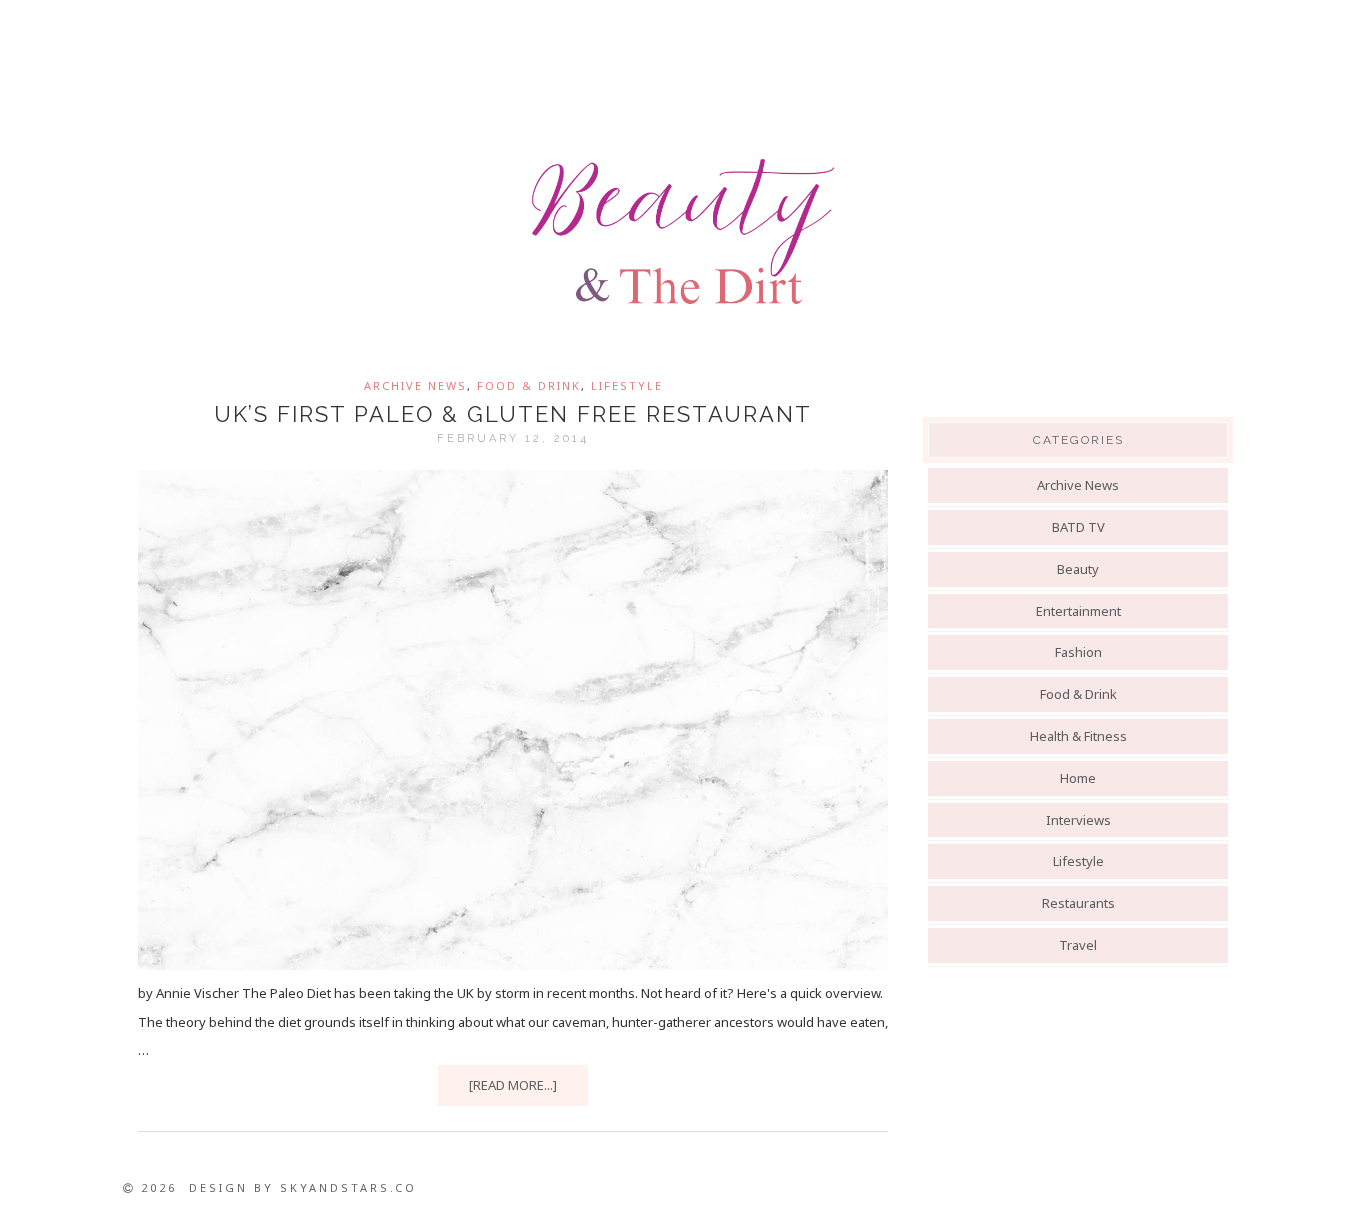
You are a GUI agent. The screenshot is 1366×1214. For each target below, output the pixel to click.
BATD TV (1078, 527)
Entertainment (1078, 611)
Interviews (1078, 820)
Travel (1078, 945)
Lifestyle (627, 385)
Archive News (415, 385)
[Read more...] (513, 1085)
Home (1078, 778)
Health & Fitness (1078, 736)
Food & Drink (529, 385)
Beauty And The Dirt (683, 232)
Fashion (1078, 652)
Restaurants (1078, 903)
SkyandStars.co (348, 1187)
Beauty (1078, 569)
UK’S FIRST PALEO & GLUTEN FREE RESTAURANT (513, 414)
